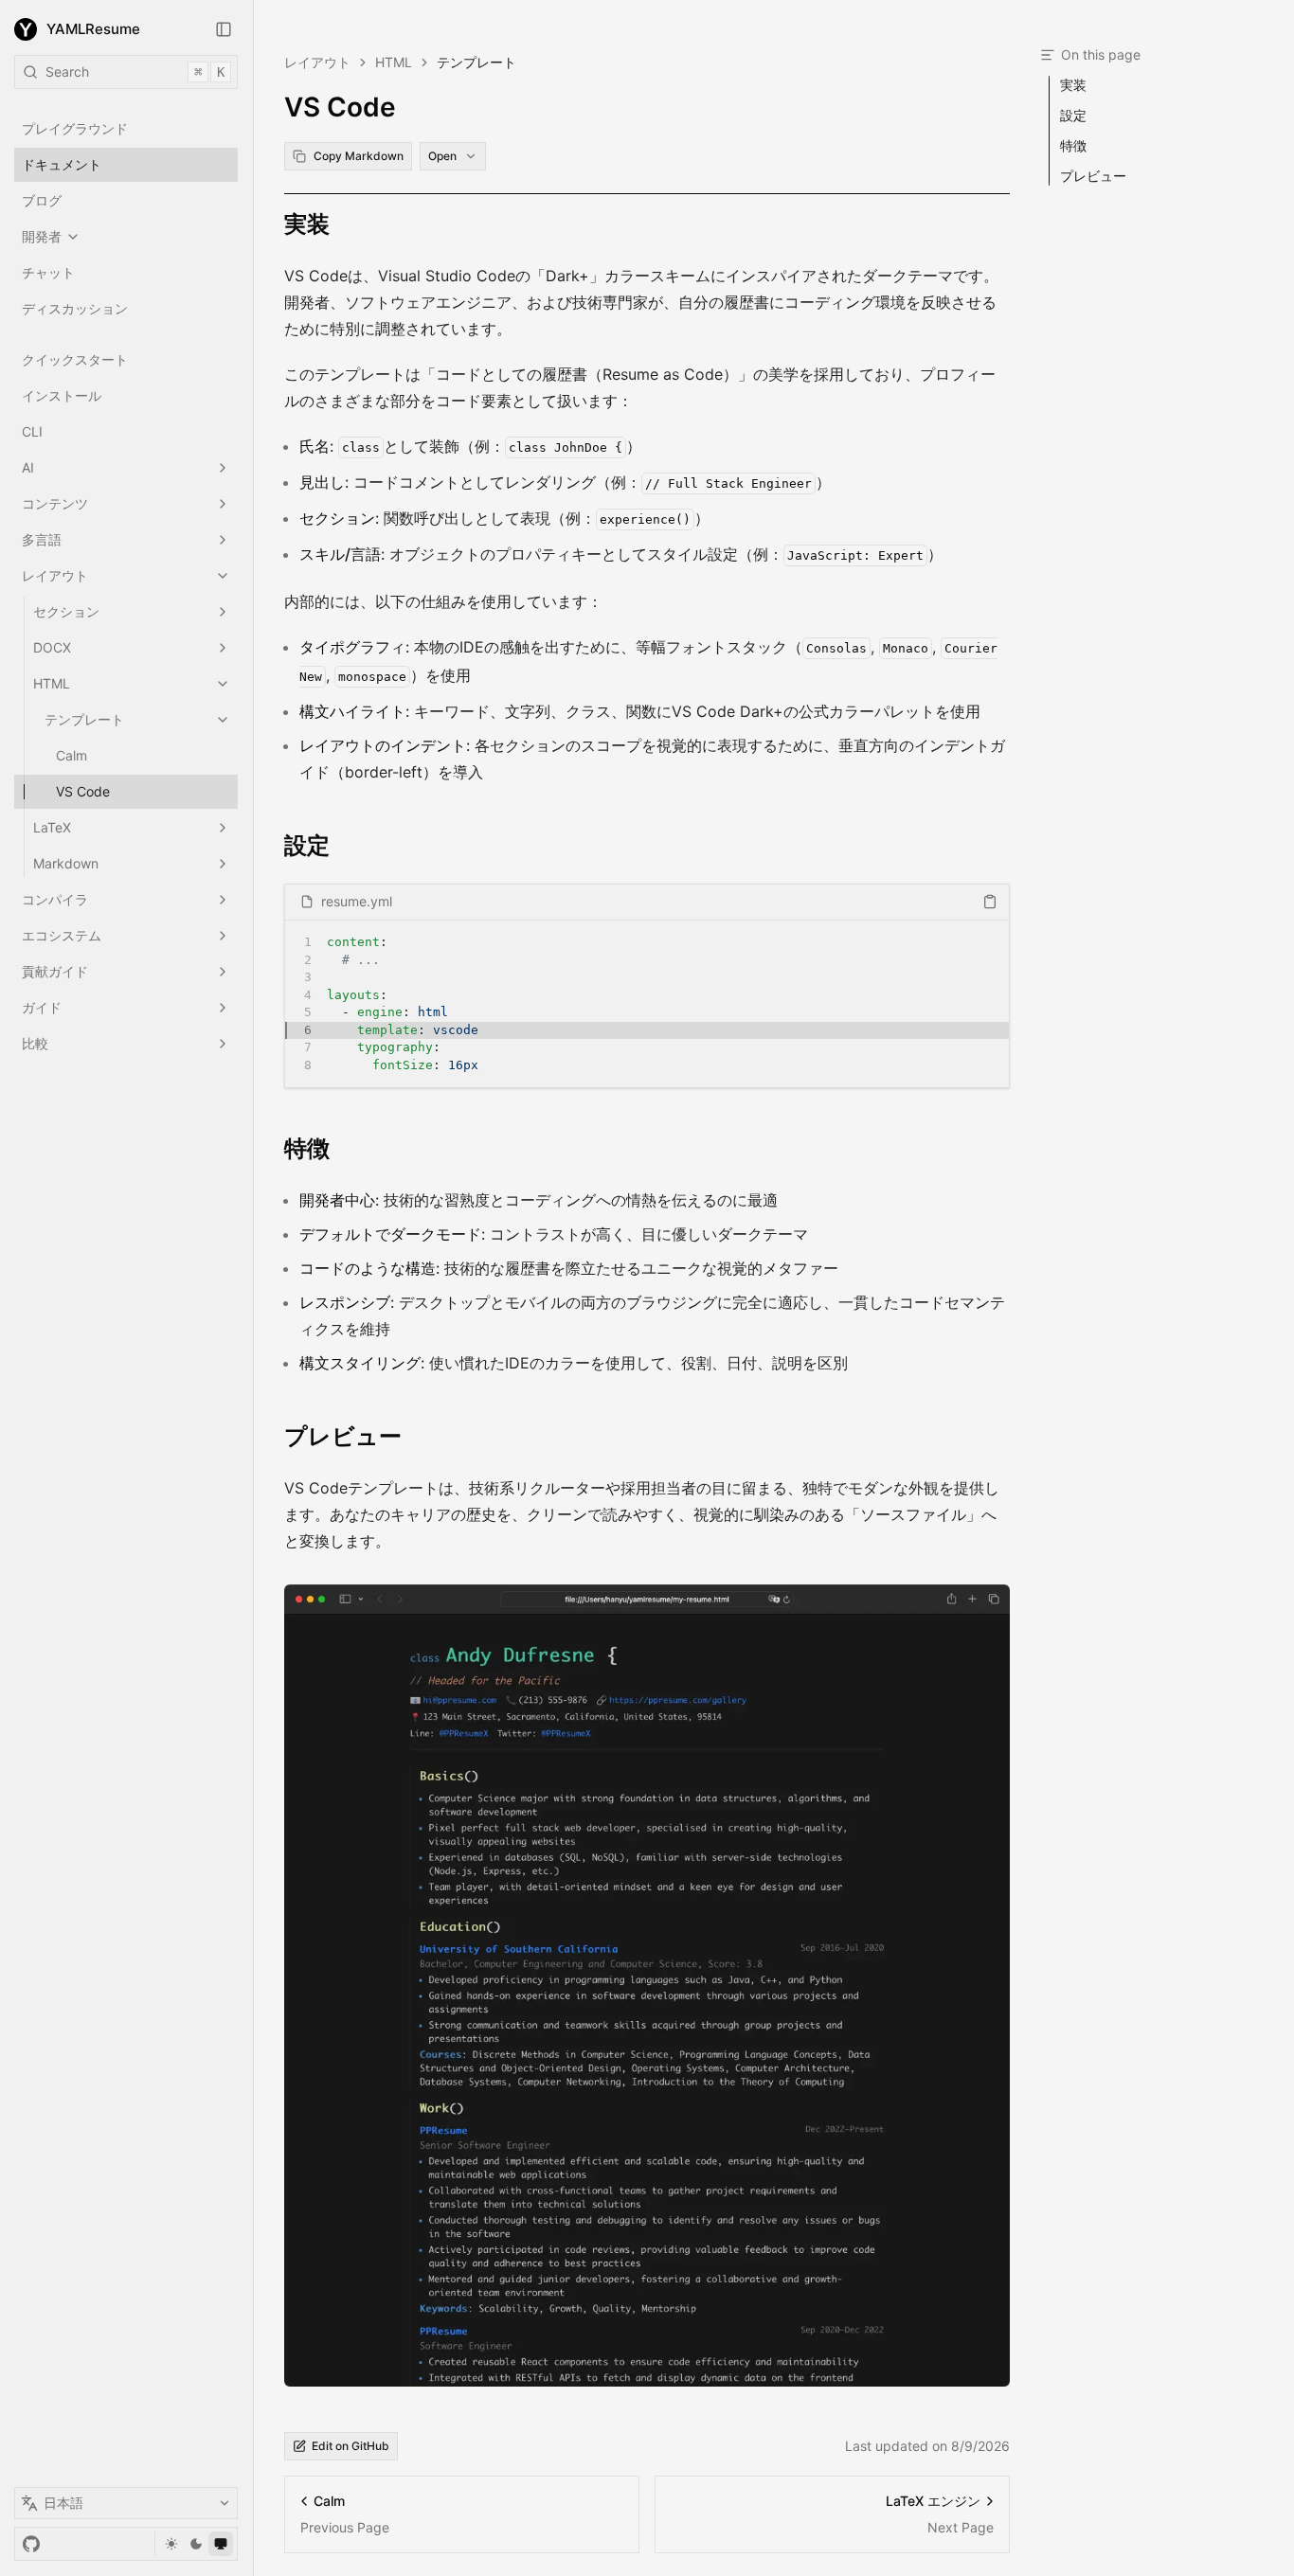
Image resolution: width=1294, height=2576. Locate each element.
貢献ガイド (55, 971)
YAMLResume (93, 29)
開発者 (42, 236)
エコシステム (62, 935)
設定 (307, 845)
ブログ (42, 200)
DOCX (52, 647)
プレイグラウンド (75, 128)
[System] (221, 2544)
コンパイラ (55, 899)
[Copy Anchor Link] (345, 224)
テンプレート (84, 719)
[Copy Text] (990, 902)
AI (28, 467)
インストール (62, 395)
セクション (66, 611)
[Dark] (196, 2544)
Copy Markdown (359, 156)
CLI (32, 431)
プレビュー (343, 1436)
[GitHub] (31, 2544)
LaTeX (52, 827)
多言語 (42, 539)
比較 (35, 1043)
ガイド (42, 1007)
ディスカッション (75, 308)
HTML (52, 683)
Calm (72, 755)
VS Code (83, 791)
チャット (48, 272)
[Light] (171, 2544)
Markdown (66, 863)
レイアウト (55, 575)
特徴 (307, 1148)
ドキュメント (62, 164)
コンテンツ (55, 503)
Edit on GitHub (350, 2446)
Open (442, 156)
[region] (647, 1004)
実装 (307, 224)
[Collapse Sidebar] (224, 29)
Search (135, 72)
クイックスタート (75, 359)
